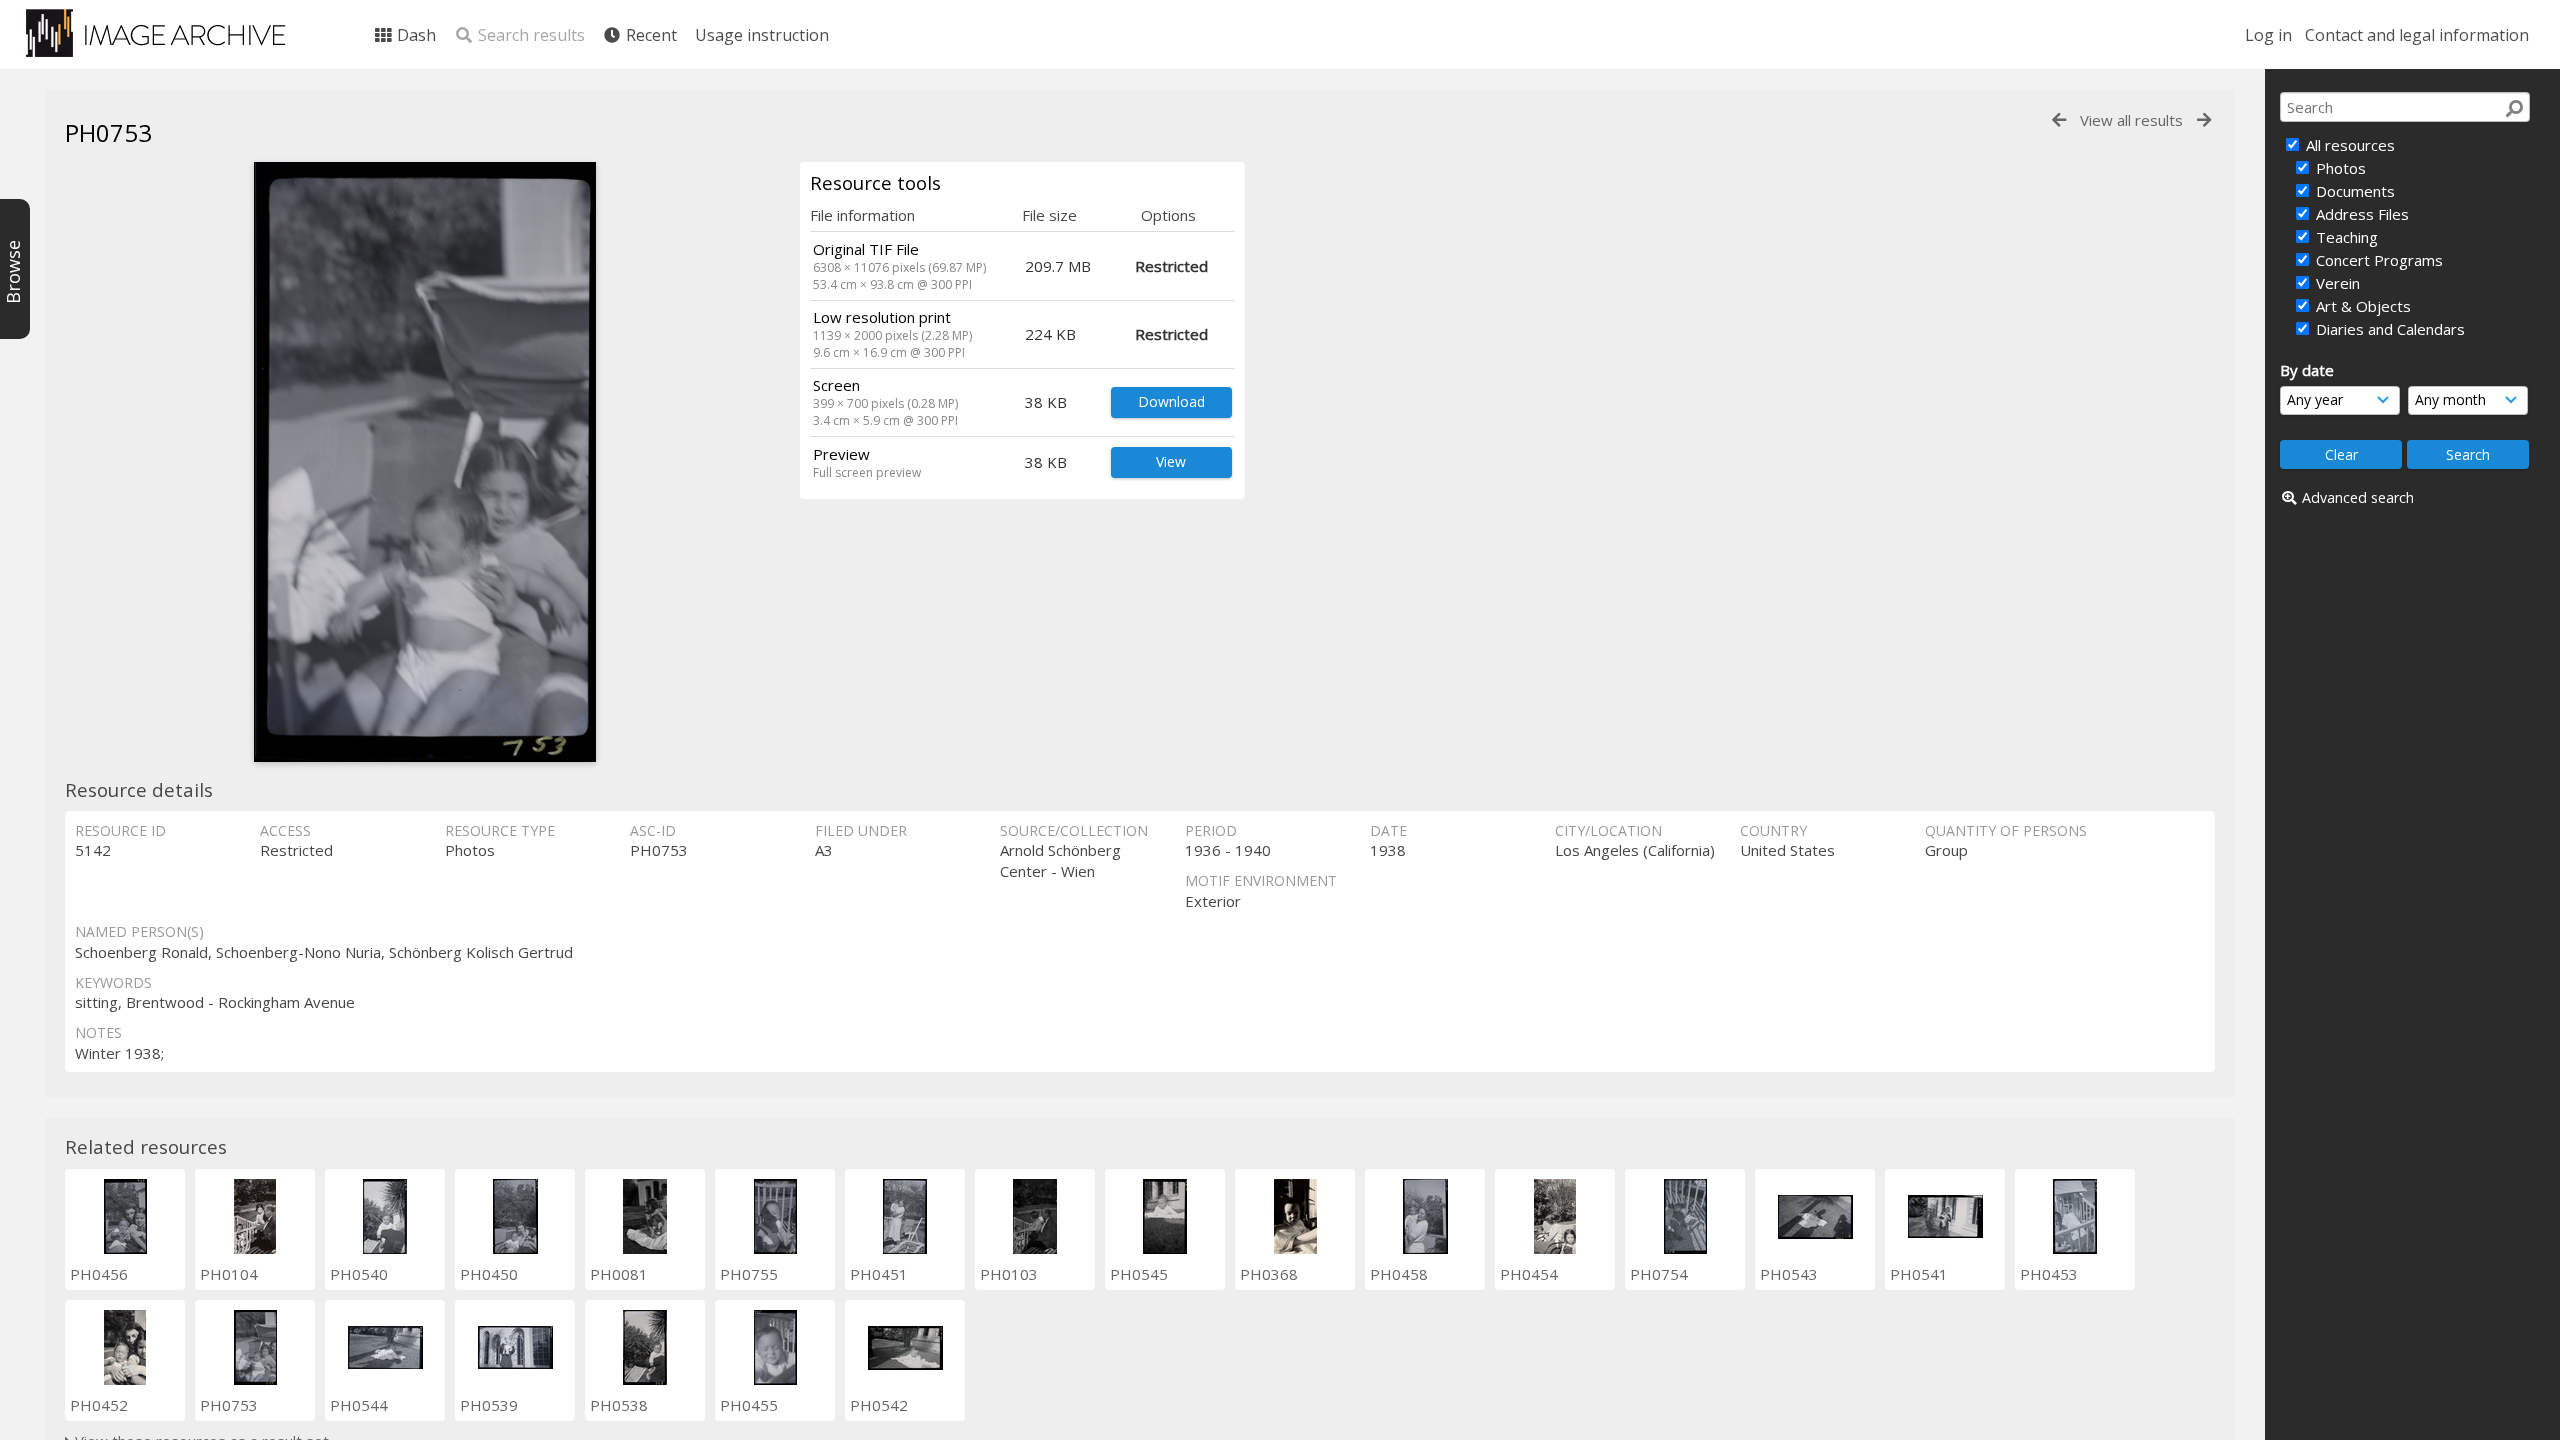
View (1171, 461)
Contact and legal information (2417, 35)
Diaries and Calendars (2388, 329)
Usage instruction (762, 35)
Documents (2353, 191)
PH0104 (229, 1274)
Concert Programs (2377, 260)
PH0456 (99, 1274)
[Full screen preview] (425, 462)
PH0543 (1789, 1274)
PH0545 (1139, 1274)
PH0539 (489, 1405)
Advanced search (2358, 497)
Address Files (2360, 214)
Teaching (2345, 237)
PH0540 (359, 1274)
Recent (649, 35)
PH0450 (489, 1274)
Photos (2339, 168)
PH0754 (1659, 1274)
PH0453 (2049, 1274)
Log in (2268, 35)
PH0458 (1399, 1274)
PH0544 (359, 1405)
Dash (414, 35)
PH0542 (879, 1405)
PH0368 (1269, 1274)
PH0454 (1529, 1274)
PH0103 (1009, 1274)
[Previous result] (2059, 120)
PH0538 (619, 1405)
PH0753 (229, 1405)
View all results (2131, 120)
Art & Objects (2361, 306)
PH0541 (1919, 1274)
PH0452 (99, 1405)
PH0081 (619, 1274)
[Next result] (2204, 120)
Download (1171, 401)
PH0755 (749, 1274)
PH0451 (879, 1274)
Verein (2336, 283)
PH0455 (749, 1405)
